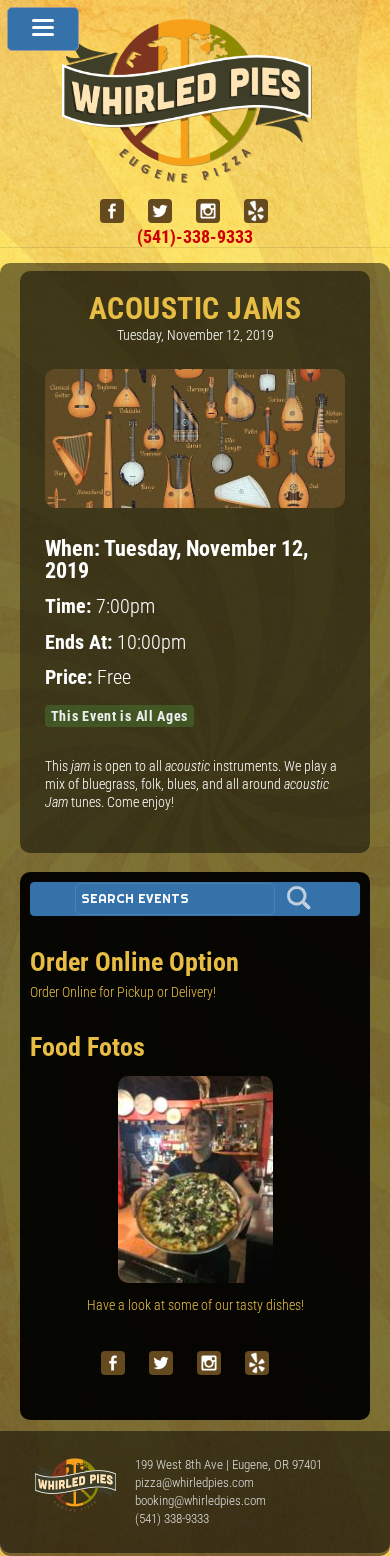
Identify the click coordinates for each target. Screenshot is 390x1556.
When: (74, 548)
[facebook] (120, 211)
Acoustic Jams (195, 308)
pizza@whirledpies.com (194, 1482)
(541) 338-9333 (172, 1518)
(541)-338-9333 (195, 236)
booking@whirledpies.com (200, 1500)
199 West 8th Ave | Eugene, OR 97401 (228, 1464)
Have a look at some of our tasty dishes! (195, 1305)
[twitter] (168, 211)
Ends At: (81, 642)
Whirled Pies (75, 1486)
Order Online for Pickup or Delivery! (123, 992)
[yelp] (264, 211)
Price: (71, 677)
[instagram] (216, 211)
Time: (70, 606)
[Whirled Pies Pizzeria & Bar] (195, 172)
